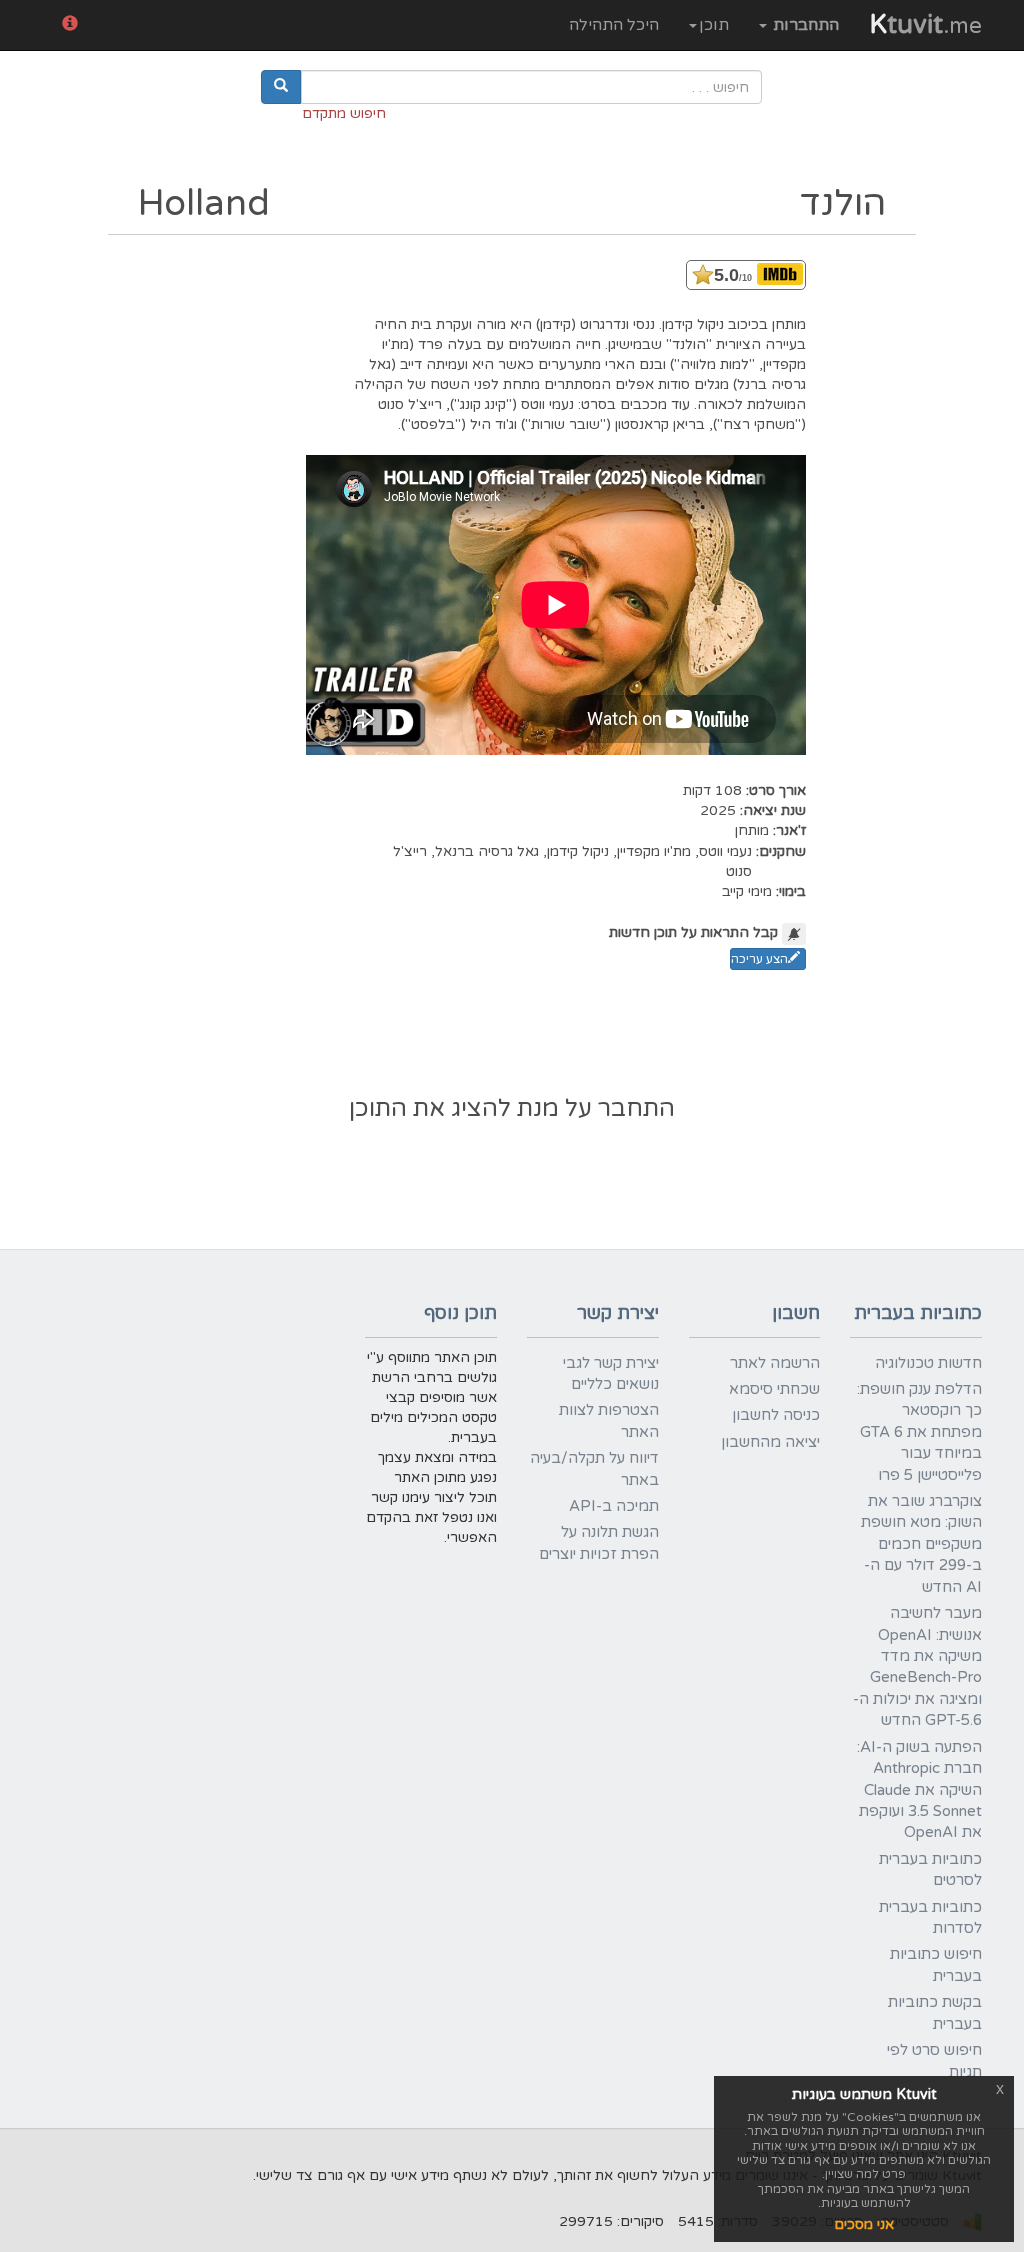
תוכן (714, 25)
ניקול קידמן (578, 851)
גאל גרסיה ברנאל (487, 851)
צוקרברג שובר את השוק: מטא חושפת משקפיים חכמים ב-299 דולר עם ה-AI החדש (921, 1544)
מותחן (752, 830)
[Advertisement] (512, 1035)
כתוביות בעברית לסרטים (930, 1869)
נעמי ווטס (725, 851)
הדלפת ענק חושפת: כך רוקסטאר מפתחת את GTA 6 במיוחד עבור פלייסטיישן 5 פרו (919, 1432)
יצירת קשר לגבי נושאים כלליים (611, 1373)
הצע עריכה (759, 959)
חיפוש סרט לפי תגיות (934, 2060)
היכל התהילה (614, 25)
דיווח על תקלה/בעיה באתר (594, 1468)
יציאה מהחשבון (770, 1442)
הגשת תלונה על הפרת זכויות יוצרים (599, 1542)
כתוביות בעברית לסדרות (930, 1917)
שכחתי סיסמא (774, 1389)
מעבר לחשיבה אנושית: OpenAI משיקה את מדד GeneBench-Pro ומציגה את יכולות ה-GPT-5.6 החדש (917, 1666)
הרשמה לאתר (775, 1363)
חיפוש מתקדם (344, 113)
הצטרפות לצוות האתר (609, 1420)
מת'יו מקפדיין (654, 851)
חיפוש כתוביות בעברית (936, 1964)
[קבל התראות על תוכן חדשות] (794, 934)
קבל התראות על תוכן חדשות (693, 932)
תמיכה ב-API (614, 1506)
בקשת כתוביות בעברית (935, 2012)
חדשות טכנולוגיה (928, 1363)
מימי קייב (747, 891)
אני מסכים (864, 2224)
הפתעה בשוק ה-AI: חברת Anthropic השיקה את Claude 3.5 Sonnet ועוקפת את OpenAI (919, 1790)
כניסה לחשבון (776, 1415)
